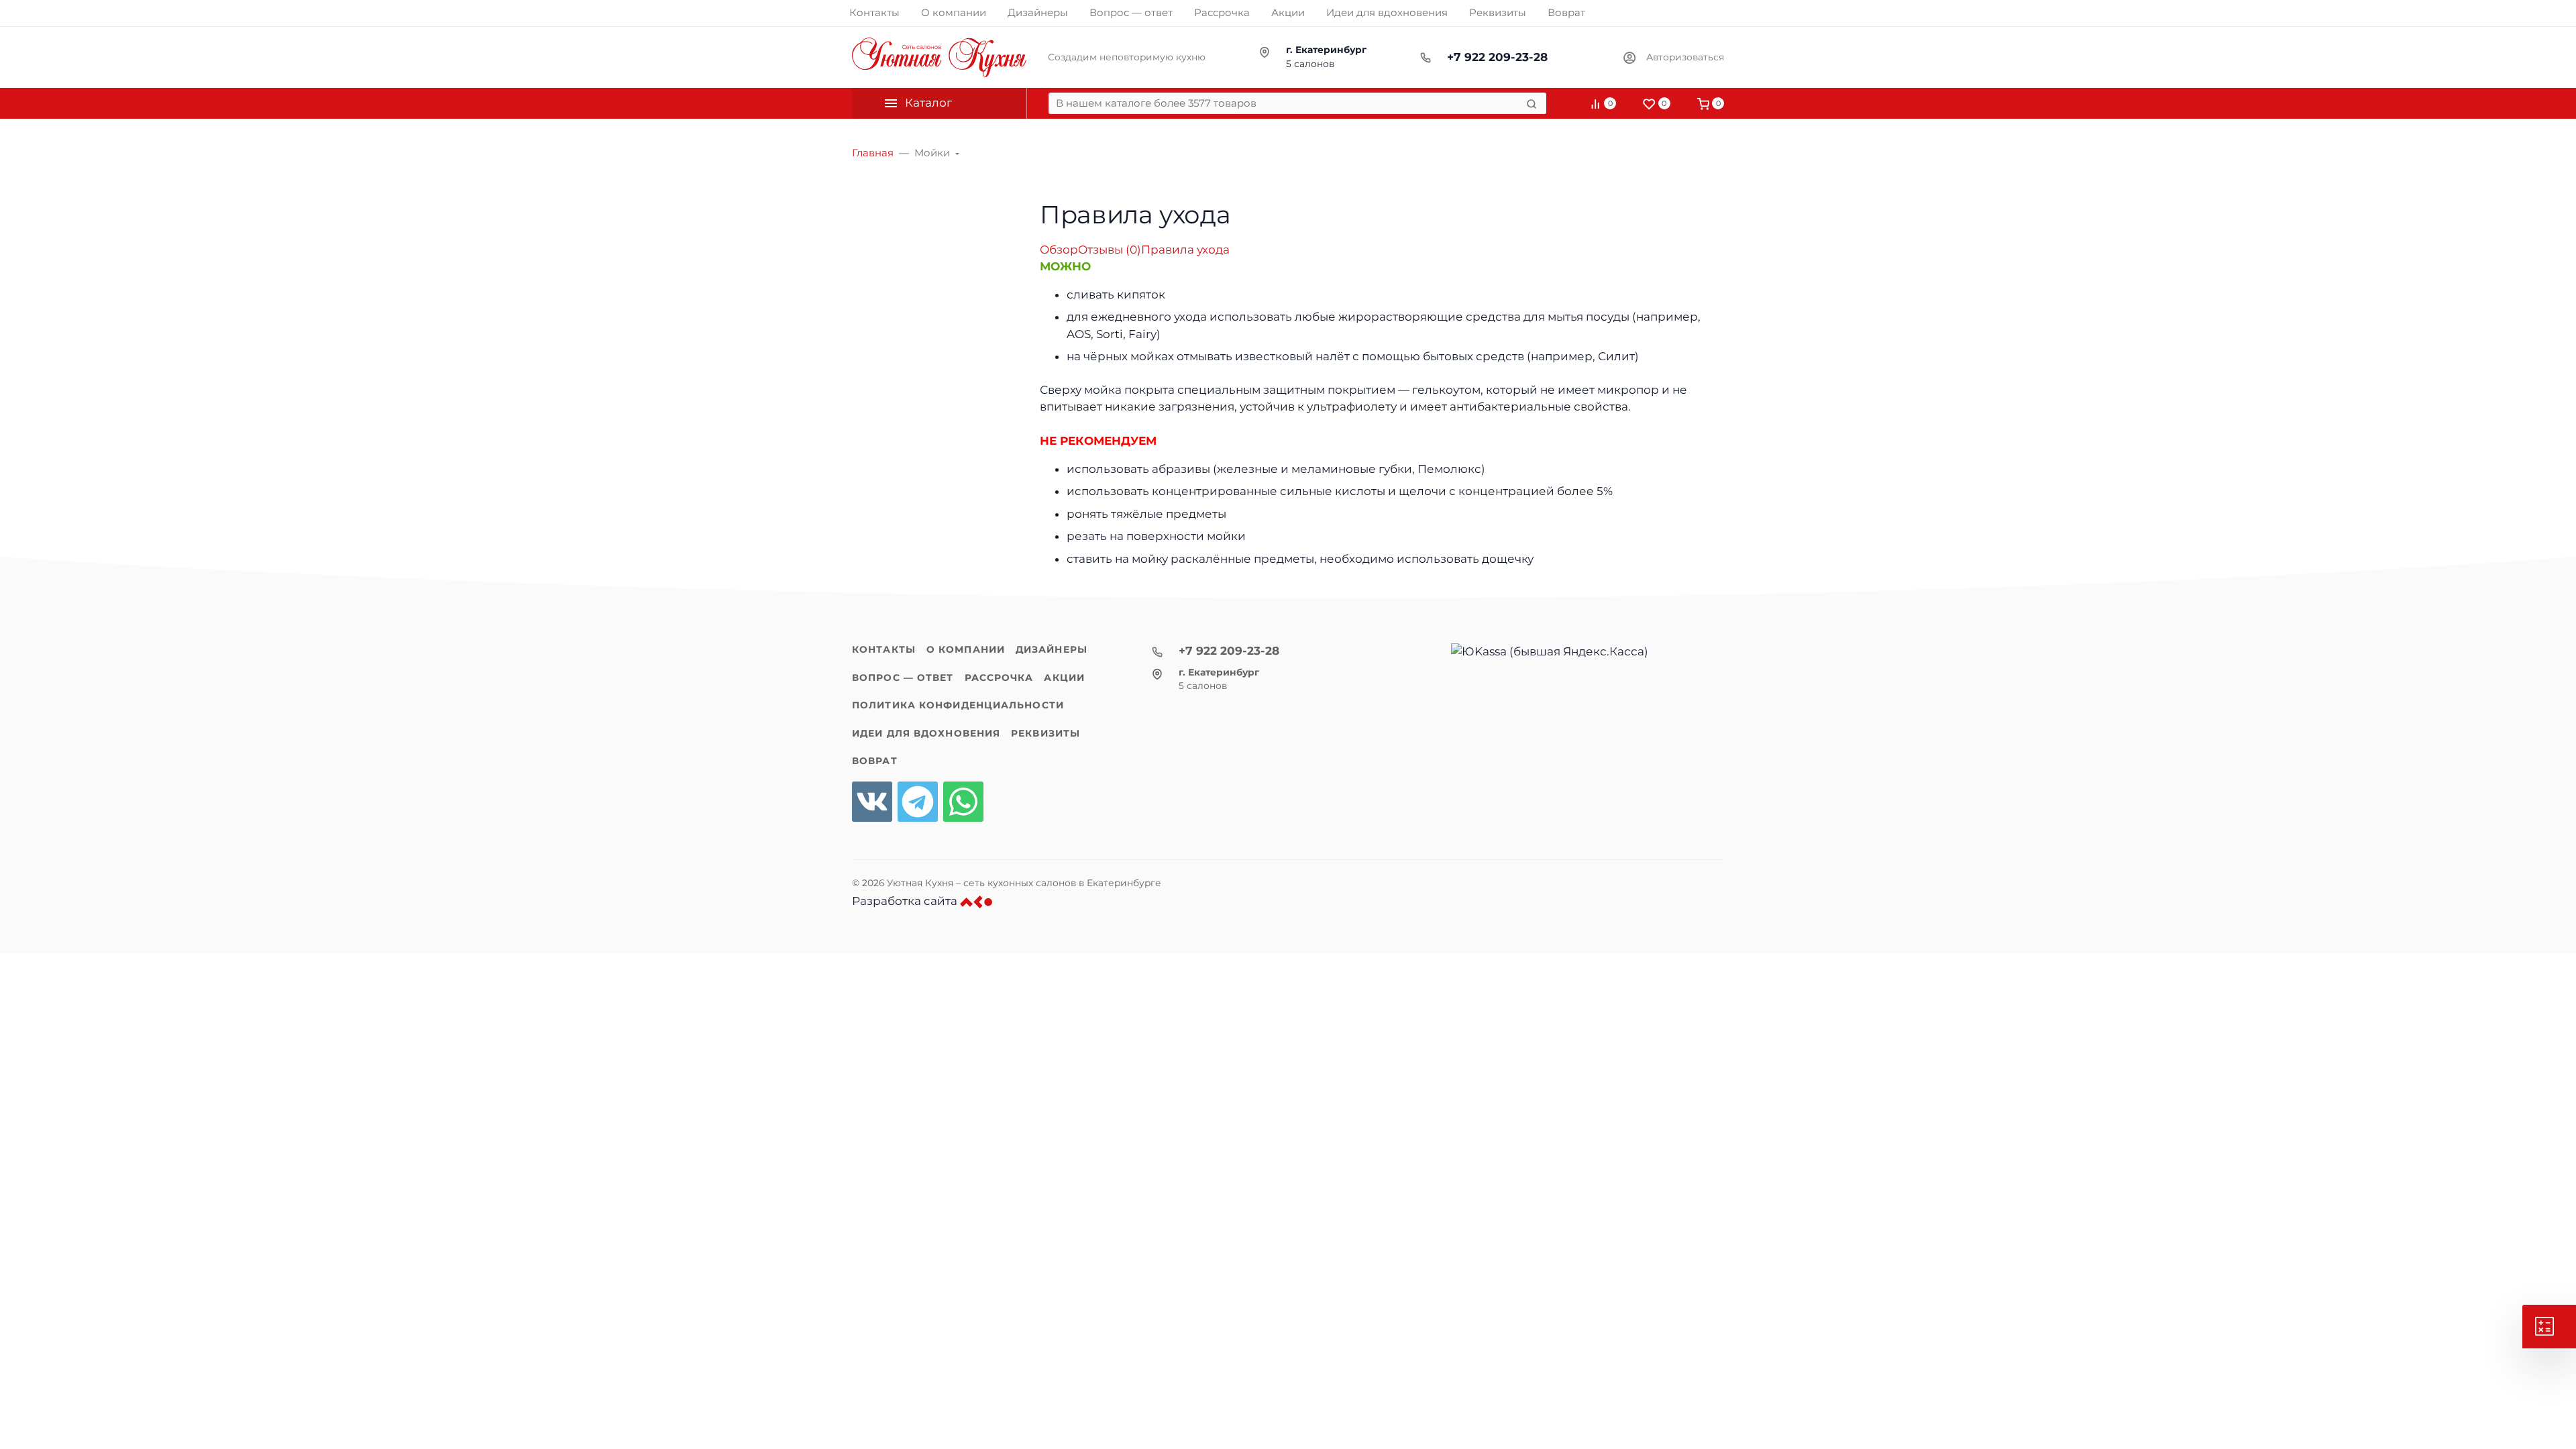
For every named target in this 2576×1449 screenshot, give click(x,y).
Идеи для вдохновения (926, 733)
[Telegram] (918, 802)
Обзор (1059, 250)
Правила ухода (1185, 250)
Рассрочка (999, 678)
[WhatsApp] (963, 802)
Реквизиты (1045, 733)
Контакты (884, 649)
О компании (966, 649)
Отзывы (1110, 250)
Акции (1064, 678)
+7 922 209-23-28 (1497, 57)
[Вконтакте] (872, 802)
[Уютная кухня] (939, 57)
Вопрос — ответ (903, 678)
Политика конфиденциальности (958, 705)
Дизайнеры (1052, 649)
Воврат (875, 761)
